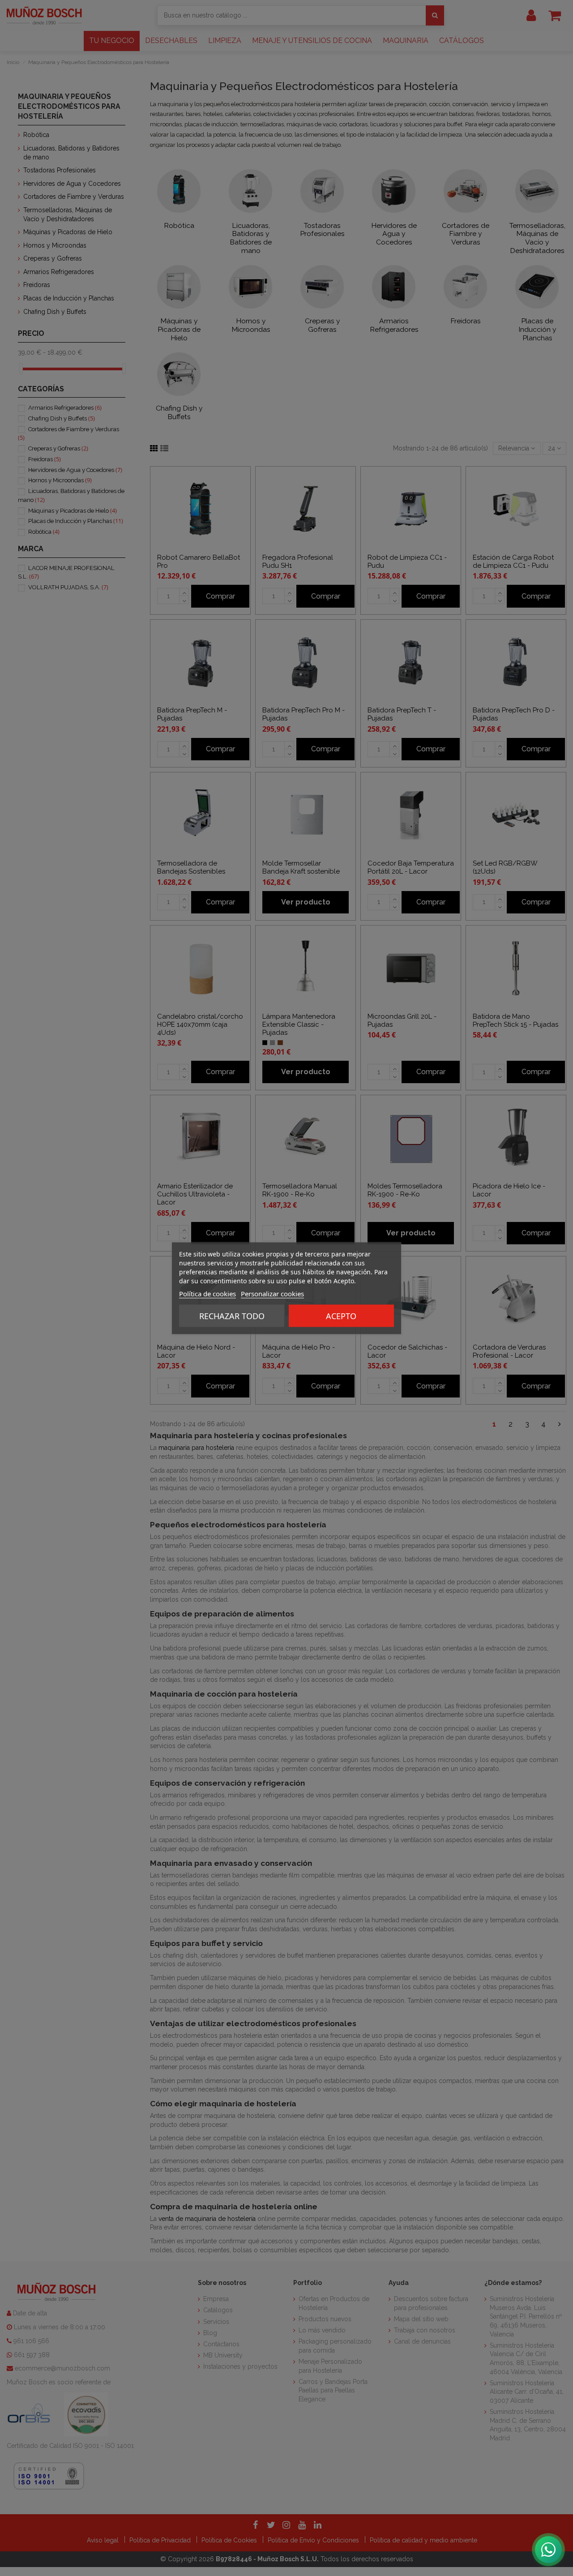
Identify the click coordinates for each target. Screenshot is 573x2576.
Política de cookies (207, 1293)
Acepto (341, 1316)
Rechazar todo (232, 1316)
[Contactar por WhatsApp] (548, 2550)
